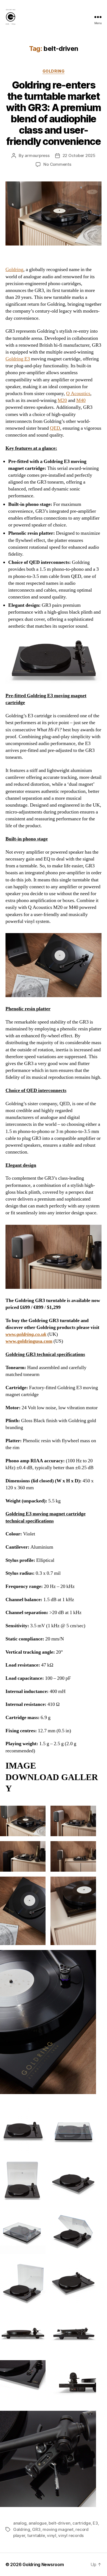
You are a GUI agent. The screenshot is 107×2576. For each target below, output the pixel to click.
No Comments (57, 164)
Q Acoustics (78, 394)
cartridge (82, 2523)
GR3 (36, 2529)
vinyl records (71, 2535)
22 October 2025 (79, 155)
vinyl (52, 2535)
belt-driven (59, 2523)
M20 (62, 400)
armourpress (37, 155)
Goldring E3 (18, 359)
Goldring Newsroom (43, 2564)
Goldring (54, 71)
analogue (38, 2523)
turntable (36, 2535)
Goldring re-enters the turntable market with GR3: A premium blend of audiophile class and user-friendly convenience (54, 113)
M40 (81, 400)
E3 (95, 2523)
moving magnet (58, 2529)
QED (55, 428)
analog (20, 2523)
